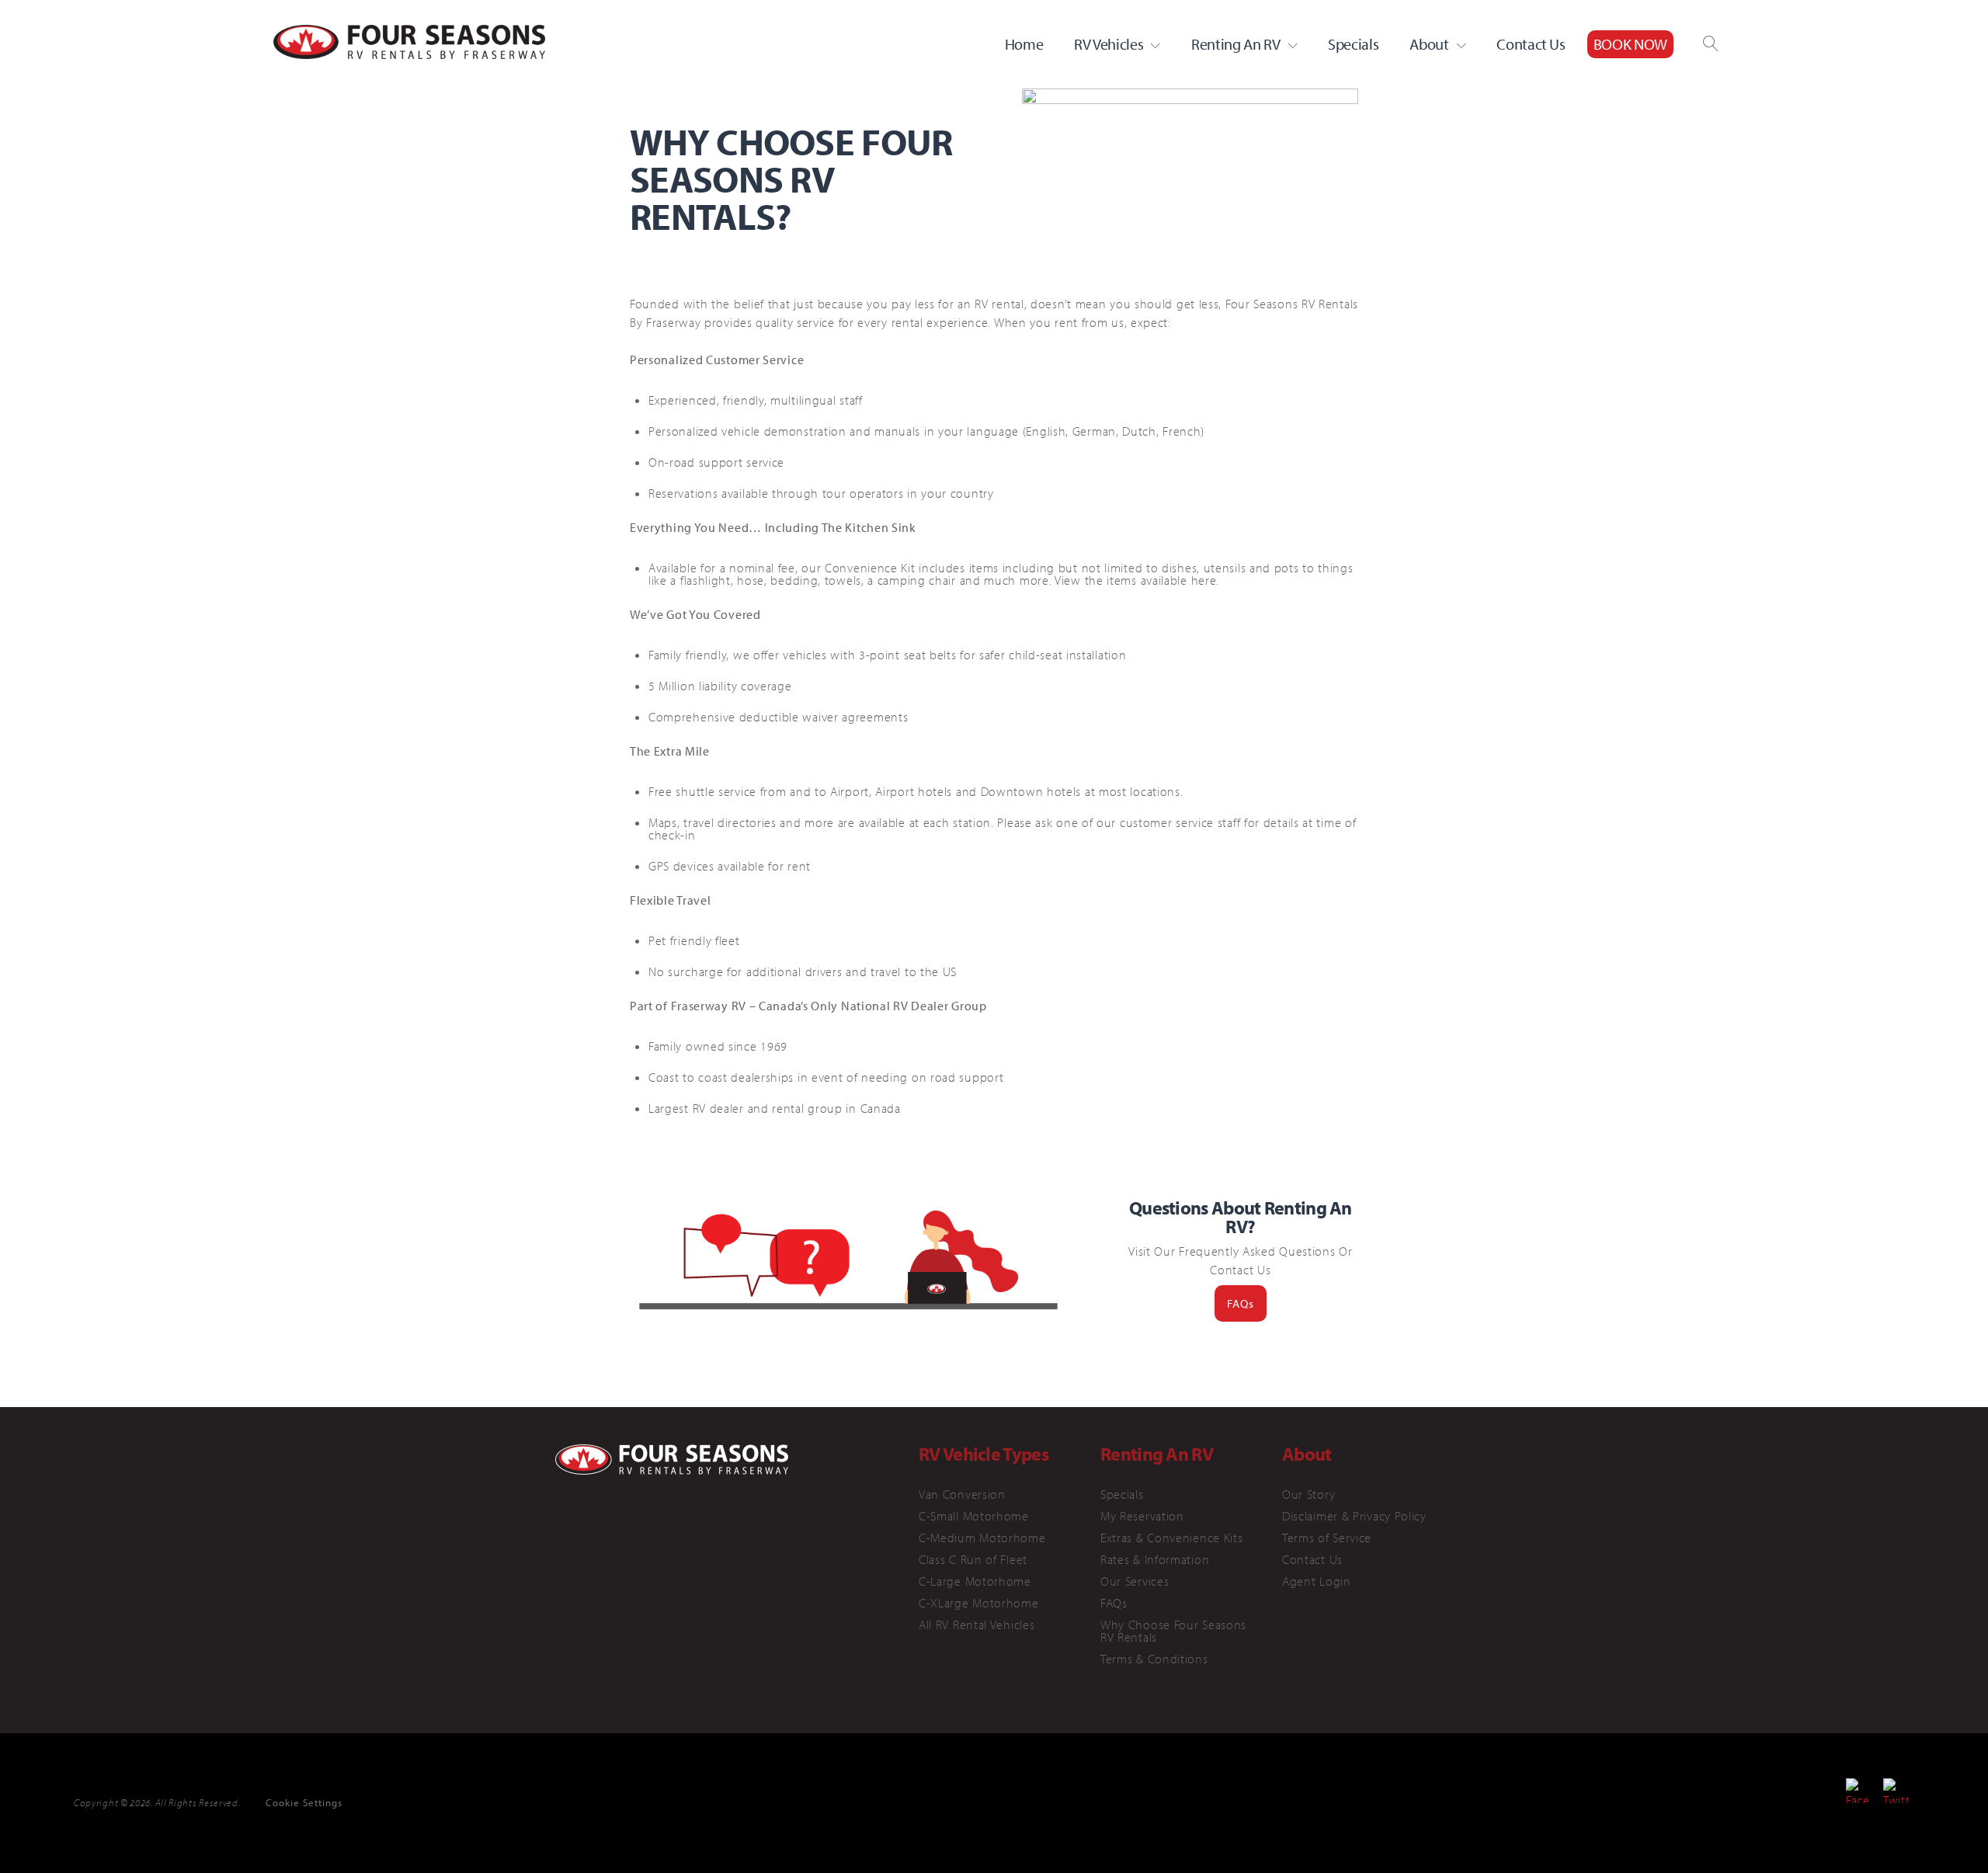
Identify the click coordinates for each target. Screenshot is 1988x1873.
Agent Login (1317, 1581)
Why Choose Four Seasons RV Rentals (1173, 1631)
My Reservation (1142, 1516)
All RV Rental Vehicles (977, 1625)
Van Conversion (962, 1494)
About (1429, 44)
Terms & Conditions (1154, 1659)
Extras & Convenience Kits (1172, 1538)
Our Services (1135, 1581)
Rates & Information (1155, 1559)
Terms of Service (1327, 1538)
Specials (1353, 44)
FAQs (1241, 1303)
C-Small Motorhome (974, 1516)
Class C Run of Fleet (973, 1559)
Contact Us (1531, 44)
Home (1024, 44)
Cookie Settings (304, 1802)
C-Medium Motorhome (982, 1538)
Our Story (1309, 1494)
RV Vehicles (1109, 44)
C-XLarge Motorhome (979, 1603)
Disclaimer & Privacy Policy (1354, 1516)
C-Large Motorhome (975, 1581)
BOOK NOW (1630, 44)
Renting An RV (1236, 44)
